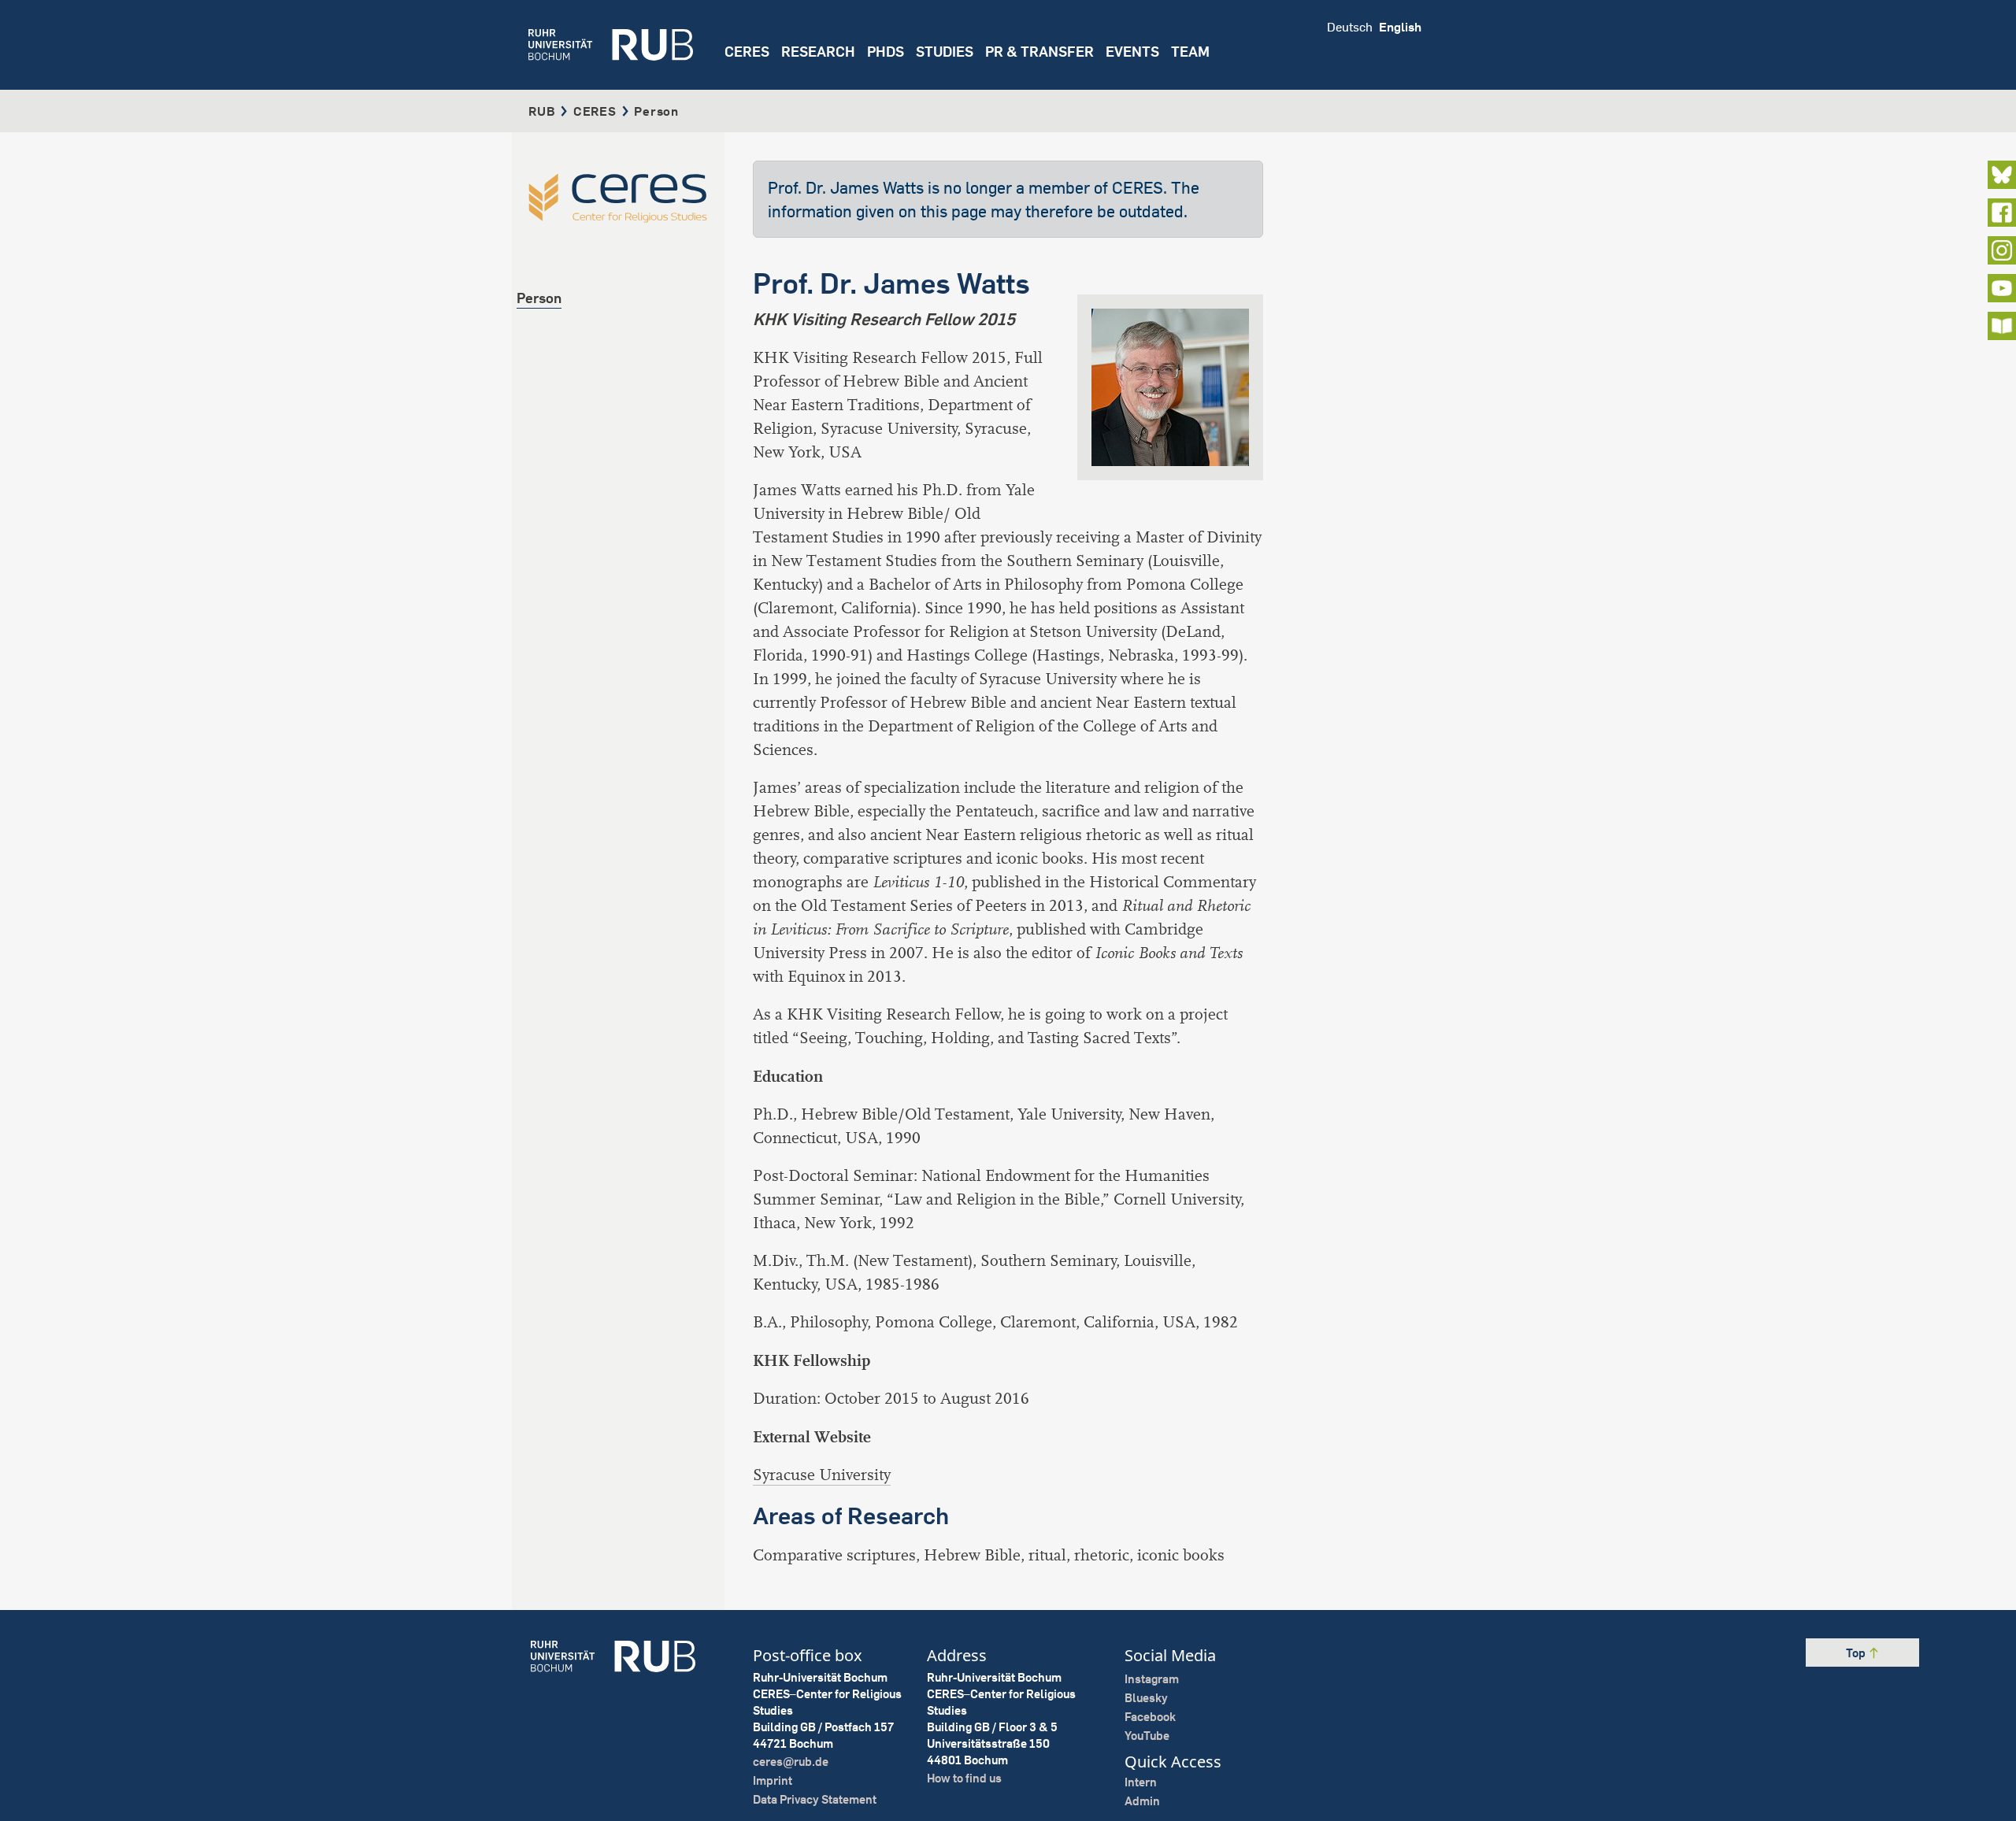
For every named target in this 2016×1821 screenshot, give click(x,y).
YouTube (1147, 1736)
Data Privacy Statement (815, 1799)
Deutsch (1350, 27)
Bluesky (1146, 1698)
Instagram (1152, 1679)
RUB (542, 111)
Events (1132, 52)
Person (539, 298)
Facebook (1150, 1717)
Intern (1141, 1782)
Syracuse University (822, 1475)
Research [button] (818, 52)
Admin (1142, 1801)
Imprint (773, 1780)
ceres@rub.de (791, 1762)
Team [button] (1190, 52)
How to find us (964, 1778)
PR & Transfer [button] (1039, 52)
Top (1857, 1653)
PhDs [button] (886, 52)
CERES (747, 52)
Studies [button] (945, 52)
